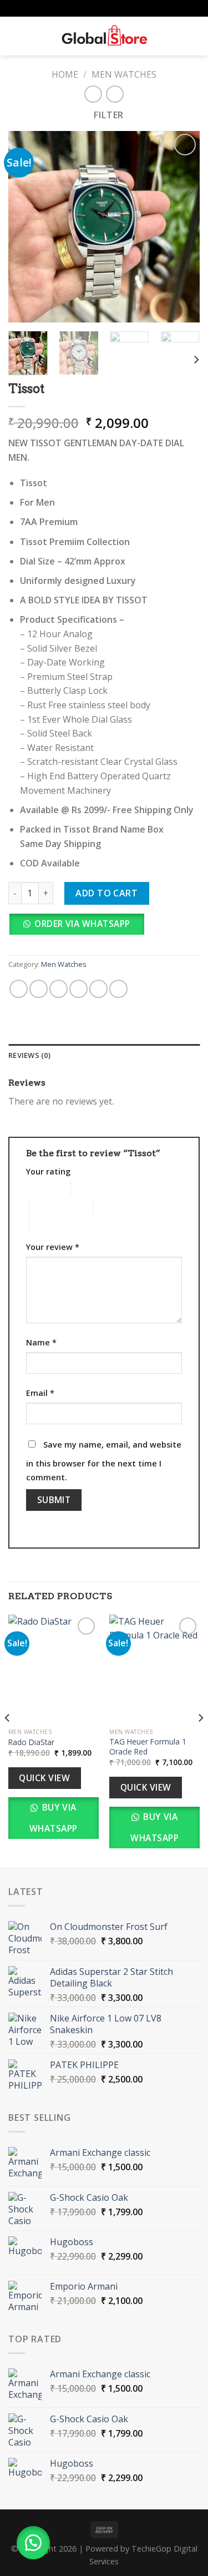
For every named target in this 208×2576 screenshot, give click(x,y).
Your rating (48, 1171)
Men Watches (124, 74)
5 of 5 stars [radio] (49, 1225)
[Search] (34, 36)
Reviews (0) (29, 1055)
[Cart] (194, 36)
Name (41, 1342)
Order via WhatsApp (82, 924)
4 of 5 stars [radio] (112, 1206)
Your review (53, 1247)
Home (65, 74)
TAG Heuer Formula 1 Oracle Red (148, 1746)
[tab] (104, 1055)
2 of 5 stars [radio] (90, 1188)
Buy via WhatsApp (54, 1818)
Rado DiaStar (31, 1742)
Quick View (44, 1778)
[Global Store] (104, 36)
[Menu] (15, 36)
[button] (80, 927)
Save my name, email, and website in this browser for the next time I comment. (104, 1461)
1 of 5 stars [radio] (40, 1188)
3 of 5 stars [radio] (49, 1206)
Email (40, 1393)
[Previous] (8, 1740)
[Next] (196, 359)
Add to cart (106, 894)
